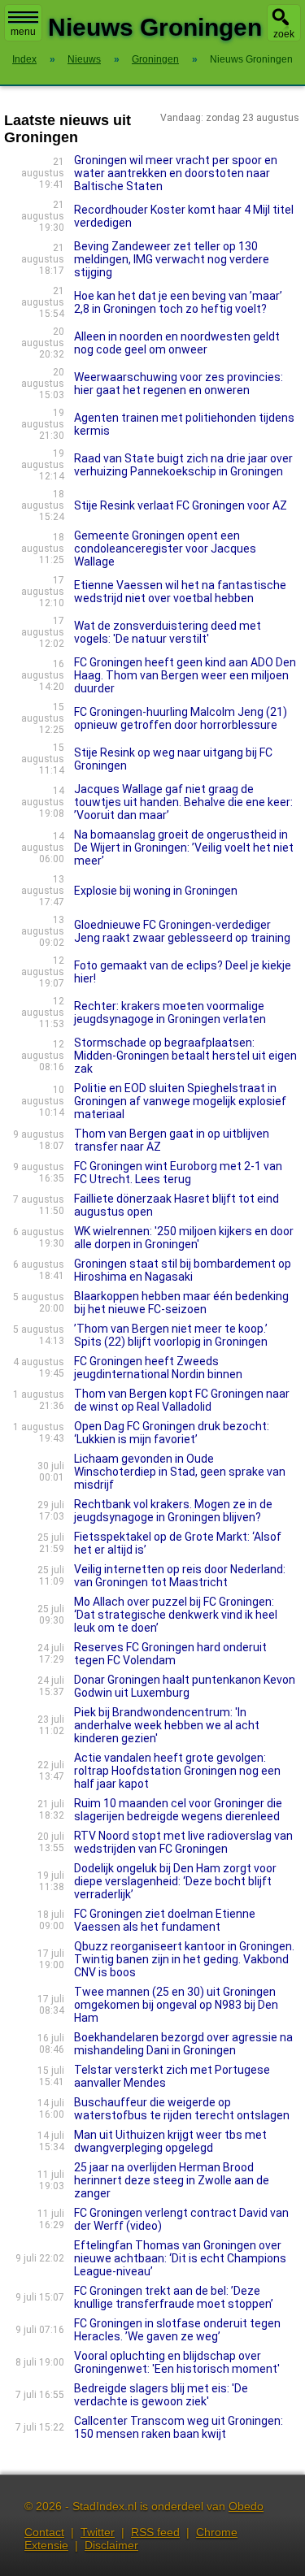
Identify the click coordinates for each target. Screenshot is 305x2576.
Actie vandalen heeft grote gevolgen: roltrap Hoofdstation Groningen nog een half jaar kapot (177, 1771)
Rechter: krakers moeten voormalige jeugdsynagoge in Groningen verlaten (170, 1013)
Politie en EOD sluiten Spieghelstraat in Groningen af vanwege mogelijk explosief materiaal (180, 1101)
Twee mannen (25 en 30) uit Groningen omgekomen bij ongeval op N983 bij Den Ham (176, 2005)
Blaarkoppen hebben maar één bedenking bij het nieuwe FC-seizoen (181, 1303)
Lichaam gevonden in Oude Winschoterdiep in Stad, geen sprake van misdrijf (180, 1472)
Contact (44, 2532)
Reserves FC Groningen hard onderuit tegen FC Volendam (170, 1654)
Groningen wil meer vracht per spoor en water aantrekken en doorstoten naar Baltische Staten (176, 173)
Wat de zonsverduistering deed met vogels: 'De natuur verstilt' (168, 632)
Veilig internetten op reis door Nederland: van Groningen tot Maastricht (180, 1576)
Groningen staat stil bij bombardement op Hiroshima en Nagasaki (183, 1270)
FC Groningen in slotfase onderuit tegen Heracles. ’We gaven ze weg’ (177, 2330)
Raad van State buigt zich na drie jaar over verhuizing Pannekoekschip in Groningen (183, 465)
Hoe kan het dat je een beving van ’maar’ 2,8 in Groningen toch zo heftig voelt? (178, 302)
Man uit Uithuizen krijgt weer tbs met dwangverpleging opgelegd (170, 2141)
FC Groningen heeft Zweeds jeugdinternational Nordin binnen (158, 1368)
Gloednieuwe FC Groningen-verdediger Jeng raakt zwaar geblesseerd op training (182, 931)
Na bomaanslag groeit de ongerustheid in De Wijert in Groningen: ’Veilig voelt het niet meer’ (184, 848)
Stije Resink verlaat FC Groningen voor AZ (181, 505)
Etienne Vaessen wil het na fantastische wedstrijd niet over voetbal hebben (180, 592)
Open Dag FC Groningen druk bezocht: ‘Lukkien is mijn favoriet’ (172, 1433)
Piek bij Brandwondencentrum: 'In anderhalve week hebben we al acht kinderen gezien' (167, 1725)
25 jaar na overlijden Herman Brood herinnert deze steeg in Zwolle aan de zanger (172, 2180)
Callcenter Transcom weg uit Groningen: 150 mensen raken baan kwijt (179, 2427)
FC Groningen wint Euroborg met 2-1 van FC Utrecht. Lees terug (178, 1173)
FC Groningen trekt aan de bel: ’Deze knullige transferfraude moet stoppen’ (174, 2297)
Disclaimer (111, 2545)
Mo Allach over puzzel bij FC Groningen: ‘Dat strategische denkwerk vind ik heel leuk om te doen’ (176, 1615)
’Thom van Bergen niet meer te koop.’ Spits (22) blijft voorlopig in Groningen (171, 1335)
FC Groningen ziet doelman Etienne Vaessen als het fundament (165, 1920)
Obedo (246, 2506)
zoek (284, 34)
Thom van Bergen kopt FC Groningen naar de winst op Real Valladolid (182, 1400)
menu (23, 32)
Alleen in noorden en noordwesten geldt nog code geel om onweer (177, 343)
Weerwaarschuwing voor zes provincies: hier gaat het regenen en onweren (179, 384)
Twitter (98, 2532)
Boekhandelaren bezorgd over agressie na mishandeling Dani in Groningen (183, 2044)
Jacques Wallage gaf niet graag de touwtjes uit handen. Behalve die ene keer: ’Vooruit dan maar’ (183, 802)
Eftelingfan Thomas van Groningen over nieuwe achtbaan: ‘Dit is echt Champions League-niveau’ (180, 2258)
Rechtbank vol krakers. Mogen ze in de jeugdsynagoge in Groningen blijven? (173, 1511)
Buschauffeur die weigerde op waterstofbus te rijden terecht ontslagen (182, 2109)
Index (24, 59)
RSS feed (155, 2532)
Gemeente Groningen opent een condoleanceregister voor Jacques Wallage (165, 549)
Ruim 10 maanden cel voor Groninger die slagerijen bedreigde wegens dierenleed (178, 1810)
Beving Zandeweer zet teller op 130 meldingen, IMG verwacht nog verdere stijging (172, 259)
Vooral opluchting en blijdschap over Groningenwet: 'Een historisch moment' (177, 2362)
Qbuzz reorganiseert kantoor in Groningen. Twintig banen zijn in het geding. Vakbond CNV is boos (184, 1959)
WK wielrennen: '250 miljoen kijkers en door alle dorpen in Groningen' (184, 1238)
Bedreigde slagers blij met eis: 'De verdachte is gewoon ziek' (161, 2395)
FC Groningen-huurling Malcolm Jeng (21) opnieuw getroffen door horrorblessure (181, 718)
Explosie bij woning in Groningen (156, 891)
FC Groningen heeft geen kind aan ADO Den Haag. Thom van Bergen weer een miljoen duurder (185, 675)
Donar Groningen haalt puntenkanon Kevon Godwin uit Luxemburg (185, 1686)
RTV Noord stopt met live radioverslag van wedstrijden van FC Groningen (183, 1842)
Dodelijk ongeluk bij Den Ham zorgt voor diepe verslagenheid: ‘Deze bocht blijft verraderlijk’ (175, 1881)
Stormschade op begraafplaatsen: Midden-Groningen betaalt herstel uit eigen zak (185, 1056)
